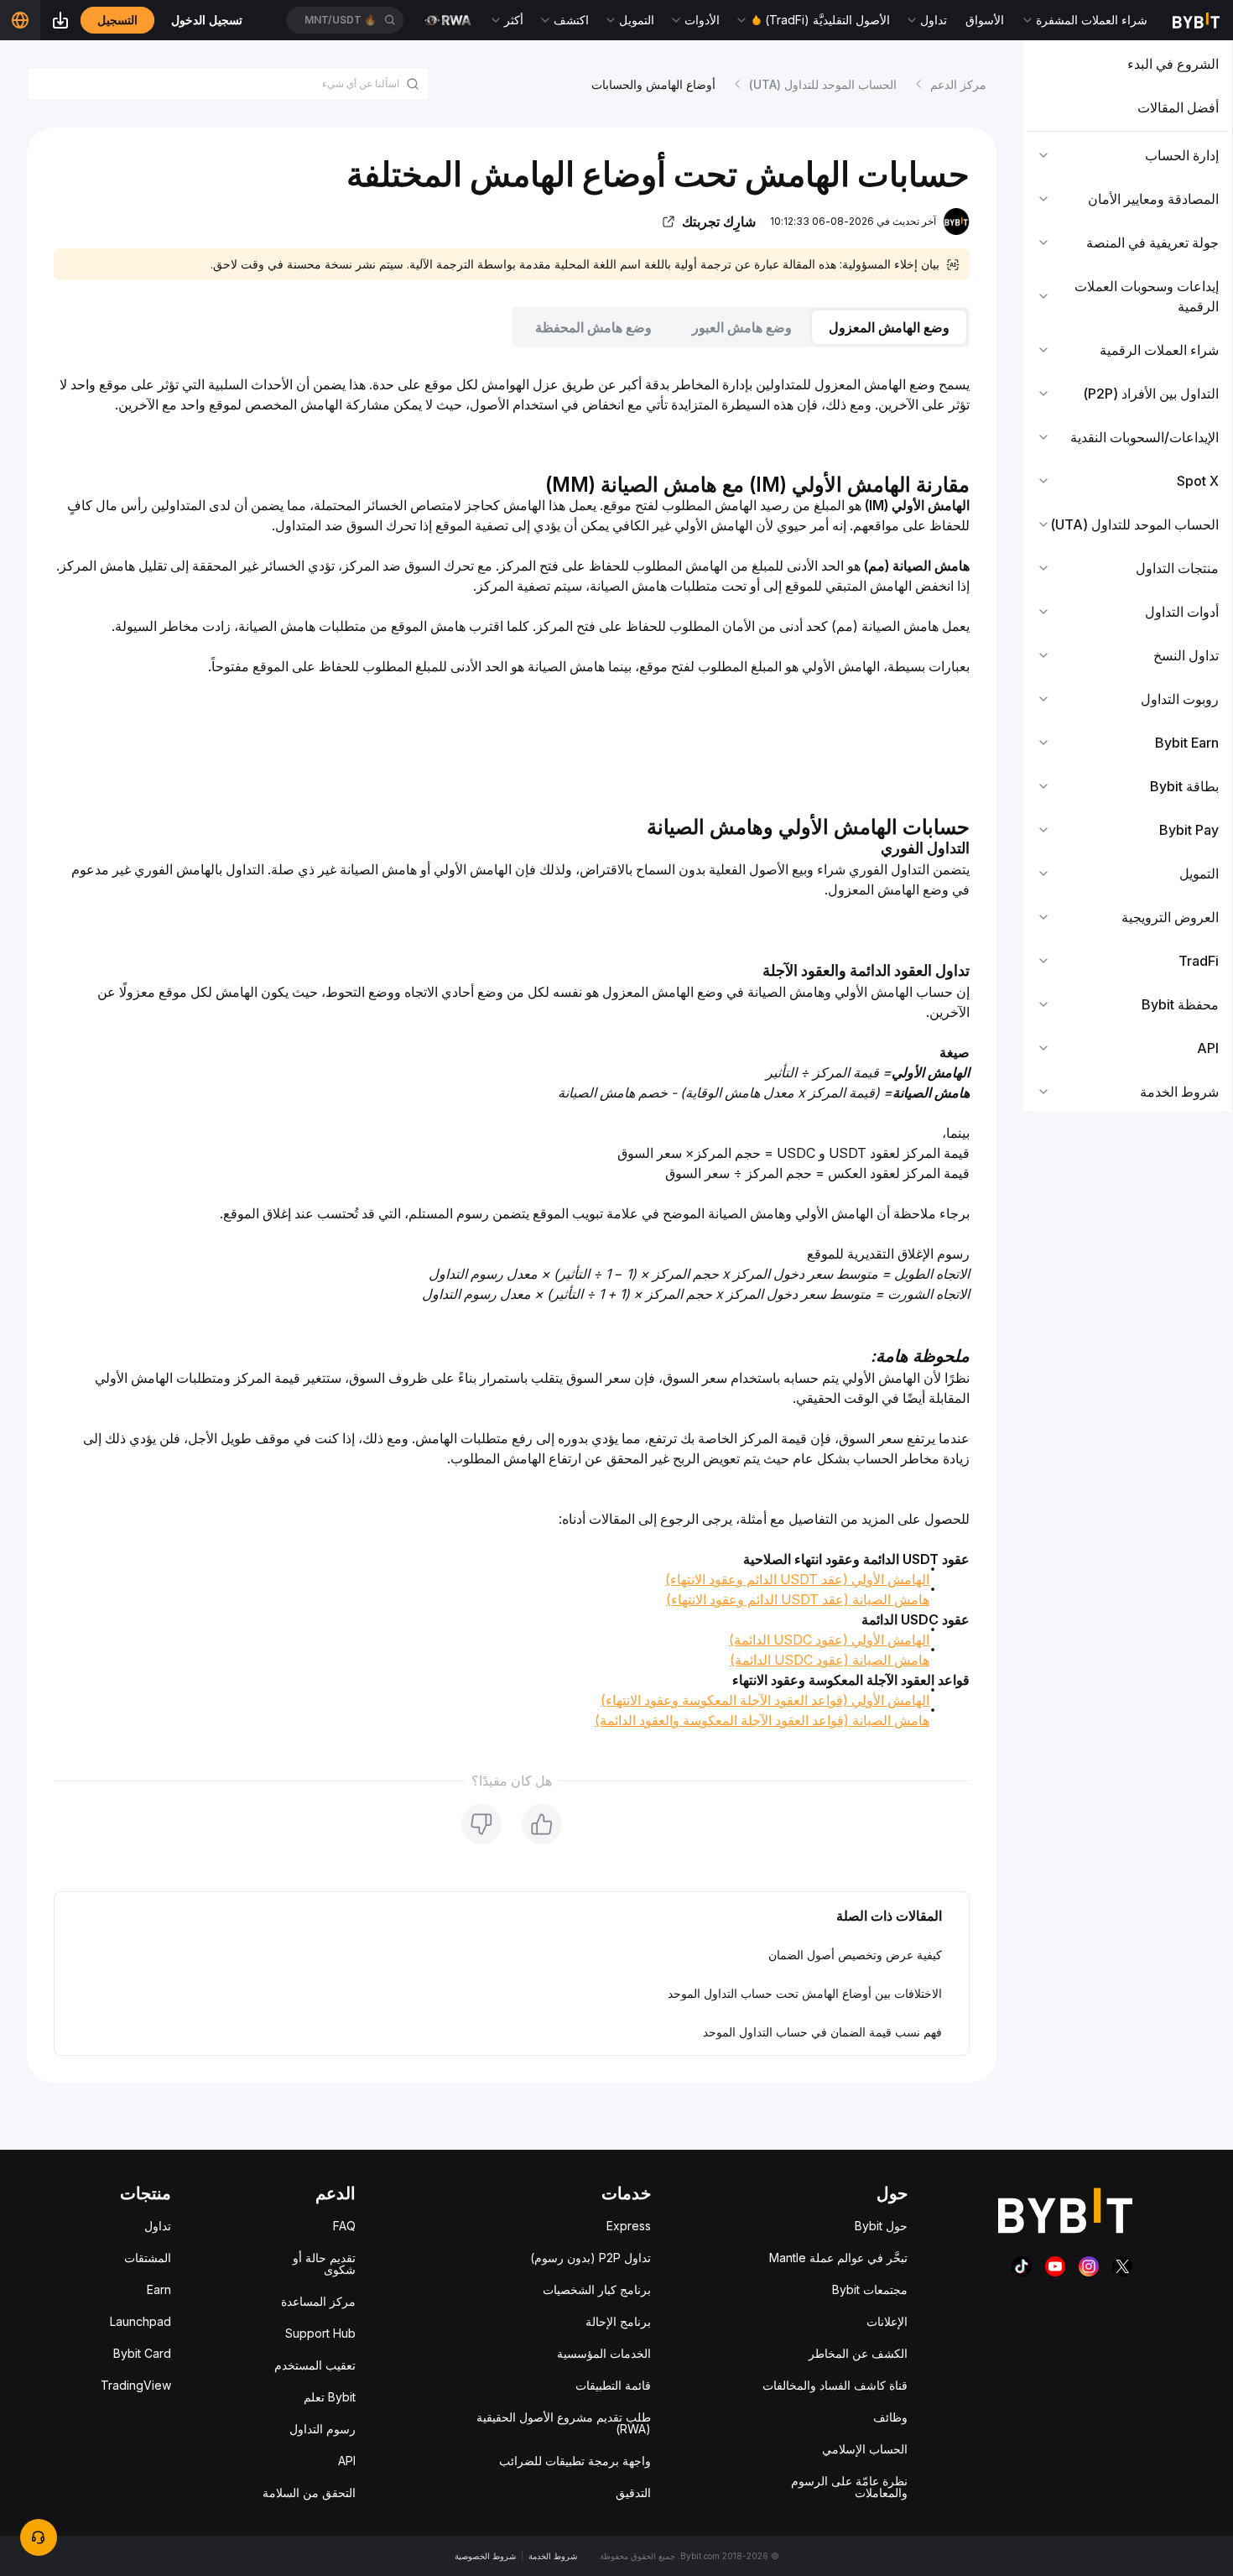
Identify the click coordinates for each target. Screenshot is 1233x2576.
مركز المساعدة (318, 2301)
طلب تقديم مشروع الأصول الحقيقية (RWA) (564, 2423)
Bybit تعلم (330, 2397)
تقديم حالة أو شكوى (324, 2263)
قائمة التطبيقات (613, 2385)
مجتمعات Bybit (870, 2289)
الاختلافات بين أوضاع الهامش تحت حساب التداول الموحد (805, 1993)
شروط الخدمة (553, 2556)
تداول (158, 2226)
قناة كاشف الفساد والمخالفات (835, 2385)
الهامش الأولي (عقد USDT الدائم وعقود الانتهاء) (797, 1579)
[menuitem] (1128, 64)
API (347, 2461)
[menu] (1128, 578)
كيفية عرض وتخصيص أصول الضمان (855, 1955)
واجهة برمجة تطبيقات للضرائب (575, 2461)
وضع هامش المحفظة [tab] (593, 327)
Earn (159, 2289)
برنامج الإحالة (618, 2321)
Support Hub (320, 2333)
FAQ (344, 2226)
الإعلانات (887, 2321)
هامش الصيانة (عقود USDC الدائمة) (830, 1660)
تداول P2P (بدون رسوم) (590, 2258)
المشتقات (148, 2258)
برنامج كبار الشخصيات (597, 2289)
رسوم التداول (323, 2429)
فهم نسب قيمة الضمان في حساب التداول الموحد (822, 2032)
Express (629, 2226)
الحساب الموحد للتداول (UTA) (823, 84)
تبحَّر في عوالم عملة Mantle (838, 2258)
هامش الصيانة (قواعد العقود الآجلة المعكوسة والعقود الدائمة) (762, 1720)
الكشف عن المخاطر (858, 2353)
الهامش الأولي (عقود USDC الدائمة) (829, 1640)
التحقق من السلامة (309, 2493)
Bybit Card (142, 2353)
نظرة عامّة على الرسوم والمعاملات (849, 2487)
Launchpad (140, 2321)
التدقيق (633, 2493)
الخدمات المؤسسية (604, 2353)
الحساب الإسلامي (865, 2449)
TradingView (136, 2385)
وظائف (890, 2417)
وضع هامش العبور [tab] (742, 327)
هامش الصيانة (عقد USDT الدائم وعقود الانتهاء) (798, 1599)
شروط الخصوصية (485, 2556)
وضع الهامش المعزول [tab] (889, 327)
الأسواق (985, 20)
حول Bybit (881, 2226)
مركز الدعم (958, 84)
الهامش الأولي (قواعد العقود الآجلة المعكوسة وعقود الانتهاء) (765, 1700)
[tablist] (512, 327)
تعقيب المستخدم (315, 2365)
